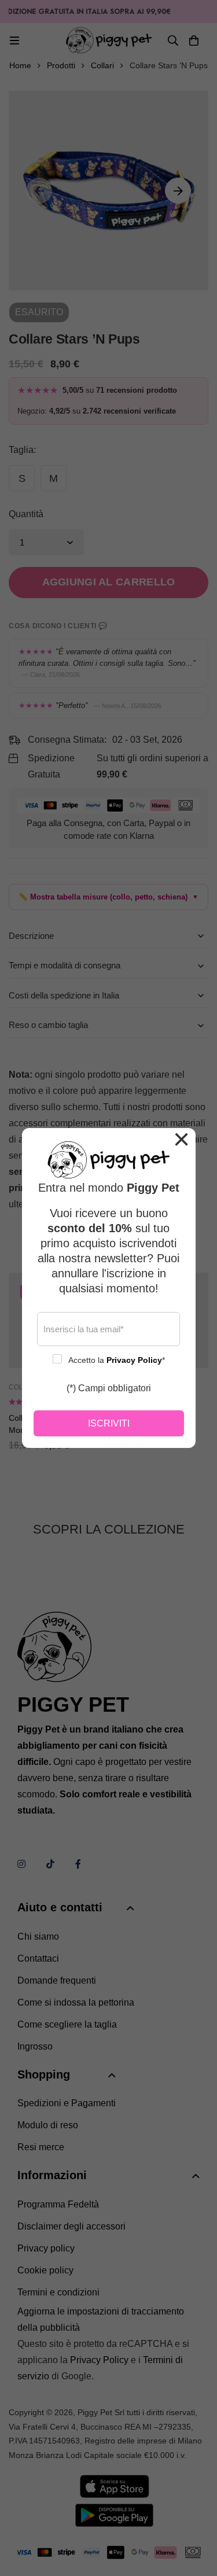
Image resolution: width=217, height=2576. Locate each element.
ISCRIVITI (109, 1423)
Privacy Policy (134, 1360)
